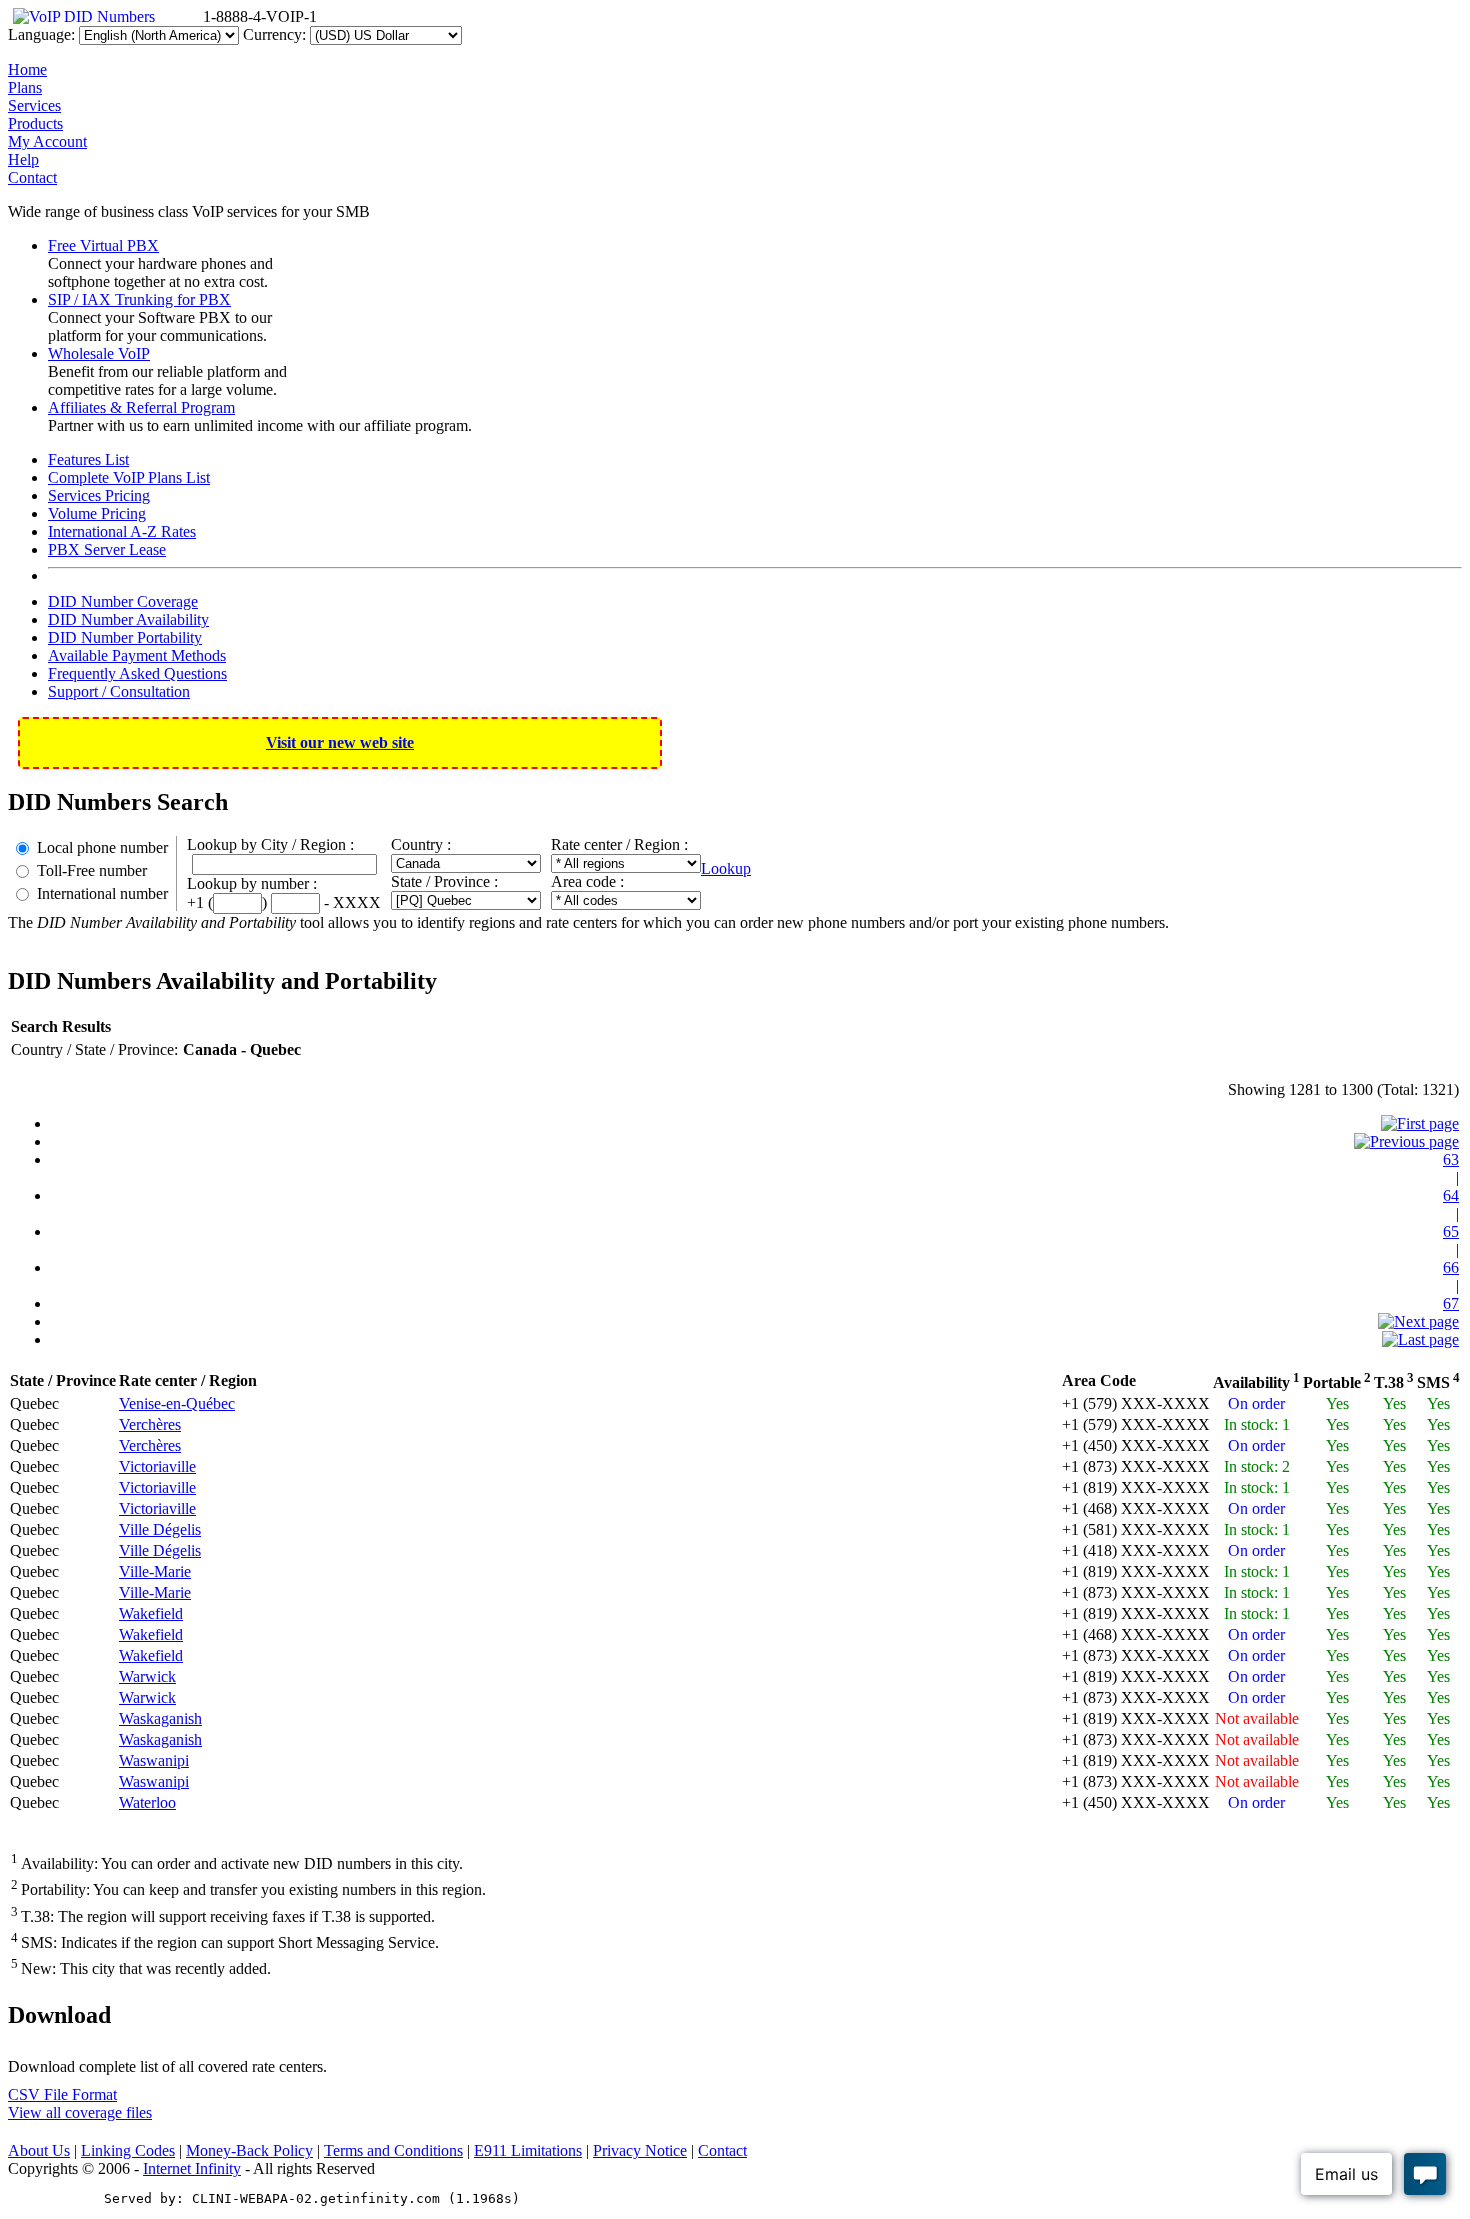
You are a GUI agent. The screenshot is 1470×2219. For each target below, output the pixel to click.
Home (27, 69)
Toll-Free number (92, 870)
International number (102, 893)
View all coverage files (80, 2112)
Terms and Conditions (393, 2150)
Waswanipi (154, 1760)
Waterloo (147, 1802)
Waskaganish (160, 1718)
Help (23, 159)
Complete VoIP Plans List (129, 477)
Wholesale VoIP (99, 353)
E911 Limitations (528, 2150)
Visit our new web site (340, 742)
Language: (41, 34)
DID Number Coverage (123, 601)
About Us (39, 2150)
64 (1451, 1195)
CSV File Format (62, 2094)
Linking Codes (128, 2150)
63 (1451, 1159)
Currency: (274, 34)
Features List (88, 459)
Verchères (150, 1424)
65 (1451, 1231)
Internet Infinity (192, 2168)
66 (1451, 1267)
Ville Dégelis (160, 1529)
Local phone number (102, 847)
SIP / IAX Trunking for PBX (139, 299)
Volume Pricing (97, 513)
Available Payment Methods (137, 655)
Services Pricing (99, 495)
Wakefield (151, 1613)
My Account (47, 141)
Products (35, 123)
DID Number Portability (125, 637)
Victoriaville (157, 1466)
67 (1451, 1303)
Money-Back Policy (249, 2150)
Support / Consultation (119, 691)
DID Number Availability (128, 619)
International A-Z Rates (122, 531)
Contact (32, 177)
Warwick (147, 1676)
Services (34, 105)
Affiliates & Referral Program (141, 407)
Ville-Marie (155, 1571)
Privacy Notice (640, 2150)
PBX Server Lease (107, 549)
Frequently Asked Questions (137, 673)
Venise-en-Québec (177, 1403)
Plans (25, 87)
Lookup (726, 868)
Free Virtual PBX (103, 245)
